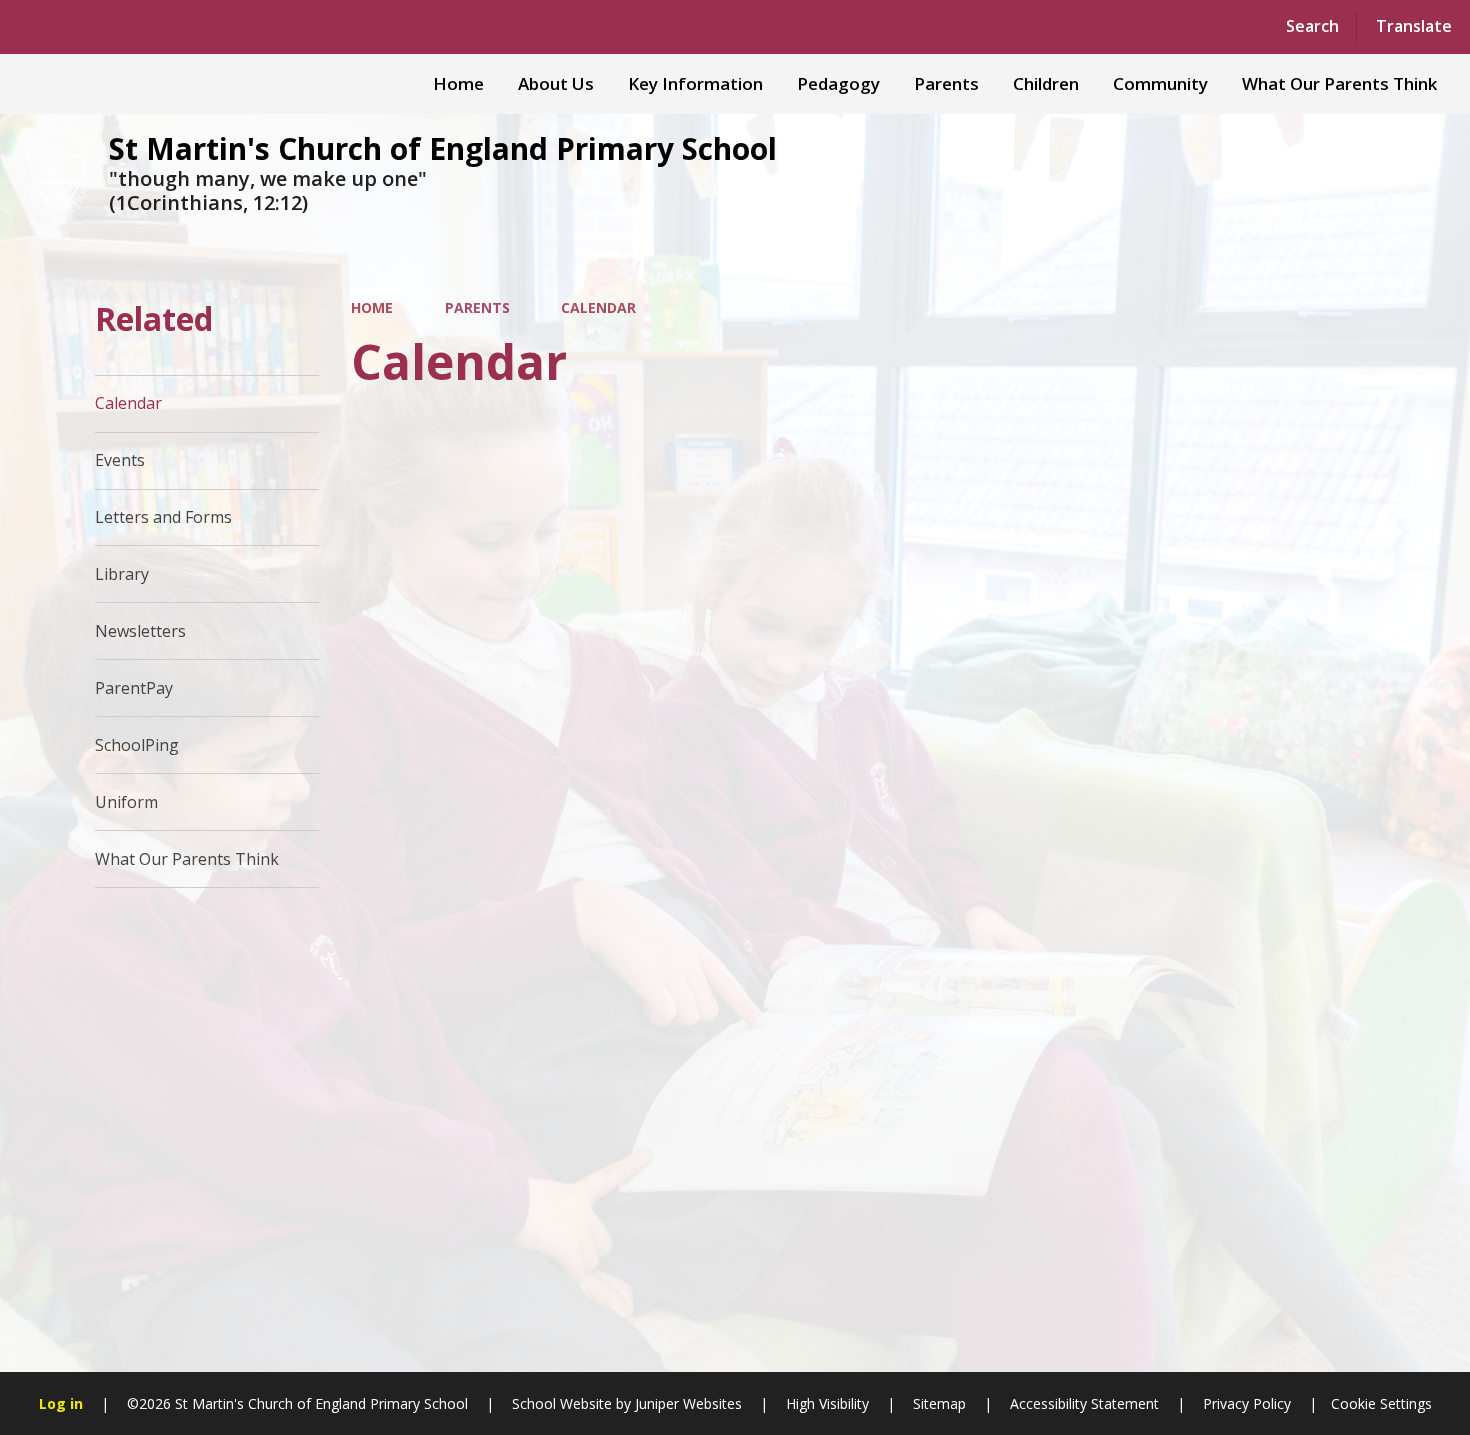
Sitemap (939, 1403)
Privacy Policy (1247, 1403)
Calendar (598, 307)
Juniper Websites (686, 1403)
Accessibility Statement (1084, 1403)
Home (372, 307)
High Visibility (827, 1403)
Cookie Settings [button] (1381, 1403)
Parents (477, 307)
